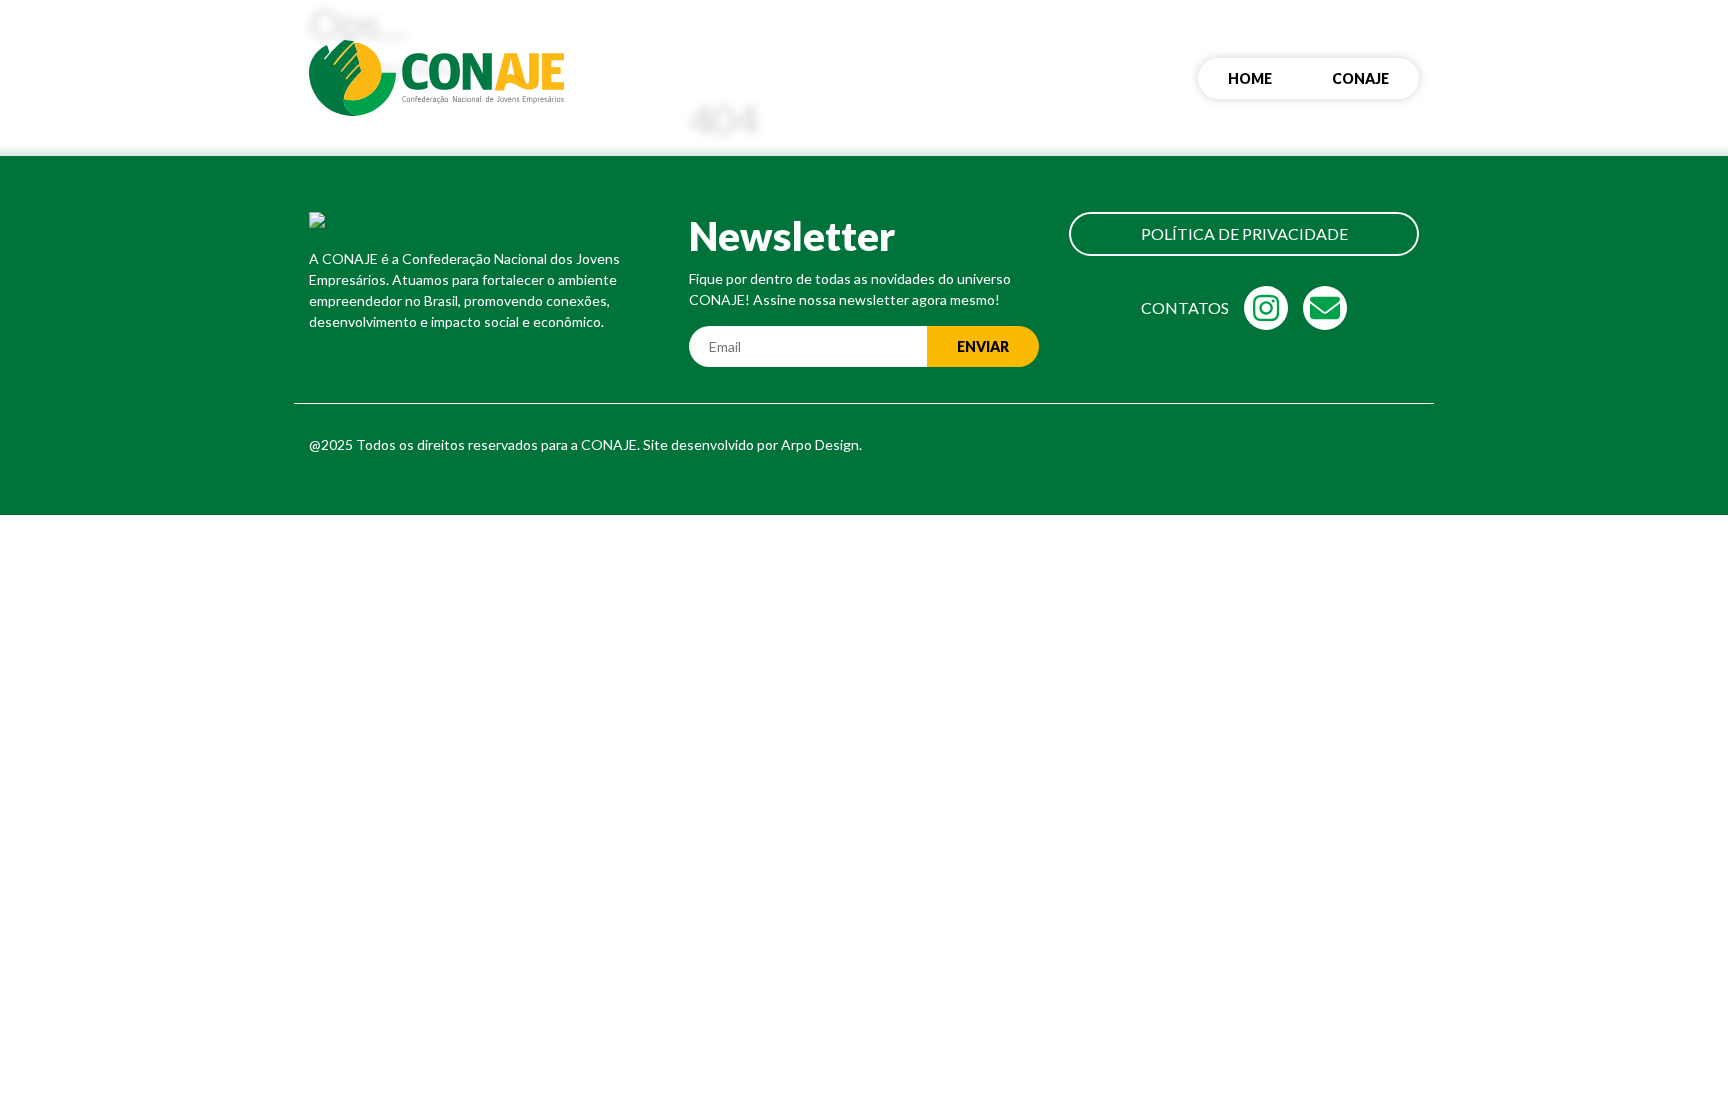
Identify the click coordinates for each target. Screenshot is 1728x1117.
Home (1250, 78)
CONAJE (1360, 78)
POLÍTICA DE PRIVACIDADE (1244, 233)
